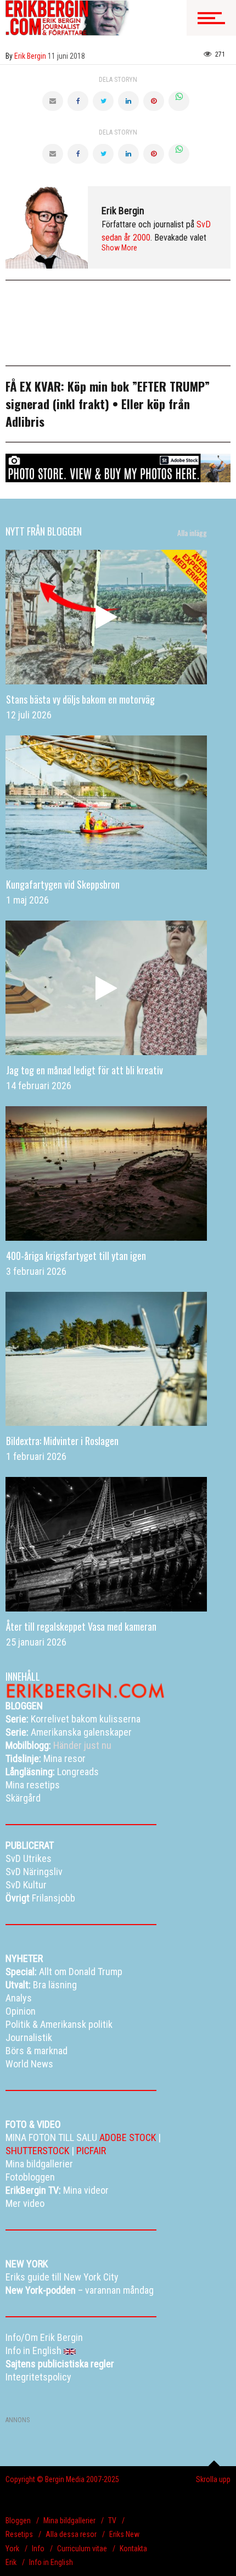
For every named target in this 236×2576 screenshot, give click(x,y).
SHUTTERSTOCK (37, 2151)
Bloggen (18, 2521)
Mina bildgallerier (69, 2521)
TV (112, 2521)
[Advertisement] (93, 305)
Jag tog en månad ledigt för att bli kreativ (85, 1070)
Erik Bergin (123, 211)
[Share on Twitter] (103, 101)
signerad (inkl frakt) (57, 404)
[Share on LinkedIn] (128, 101)
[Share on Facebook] (78, 101)
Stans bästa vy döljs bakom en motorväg (80, 699)
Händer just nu (58, 1745)
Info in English (51, 2562)
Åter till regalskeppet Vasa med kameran (81, 1626)
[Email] (53, 101)
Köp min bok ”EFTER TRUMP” (139, 386)
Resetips (19, 2534)
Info (38, 2549)
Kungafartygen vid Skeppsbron (63, 884)
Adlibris (25, 421)
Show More (119, 248)
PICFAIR (91, 2151)
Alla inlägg (192, 533)
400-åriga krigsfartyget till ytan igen (76, 1256)
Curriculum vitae (82, 2549)
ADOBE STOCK (128, 2137)
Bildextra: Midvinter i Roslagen (62, 1441)
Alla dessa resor (71, 2534)
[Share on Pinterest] (154, 101)
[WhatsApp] (179, 101)
